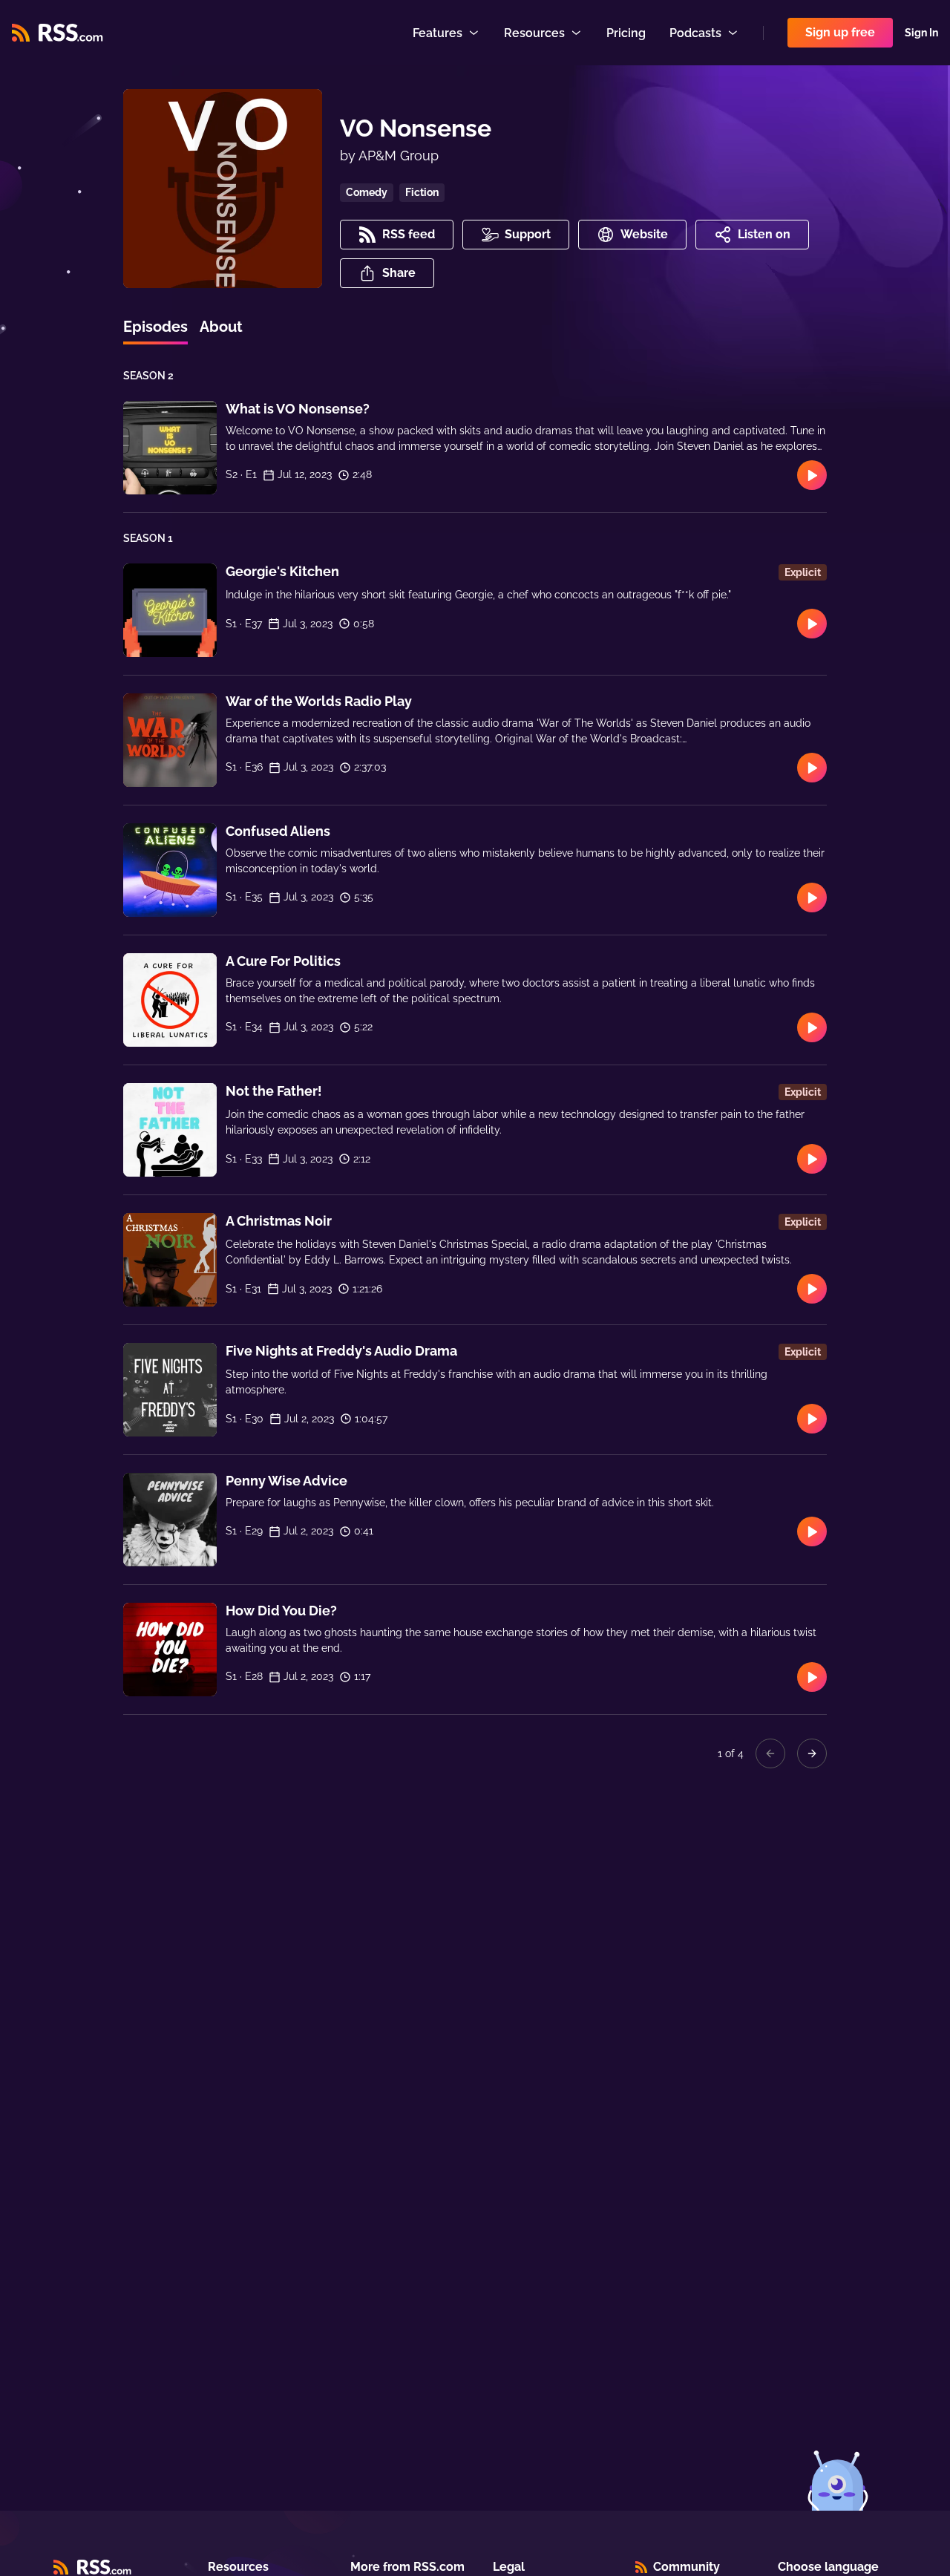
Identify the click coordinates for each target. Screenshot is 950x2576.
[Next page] (812, 1753)
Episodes (155, 327)
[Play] (812, 475)
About (221, 327)
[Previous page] (770, 1753)
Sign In (921, 33)
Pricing (626, 33)
